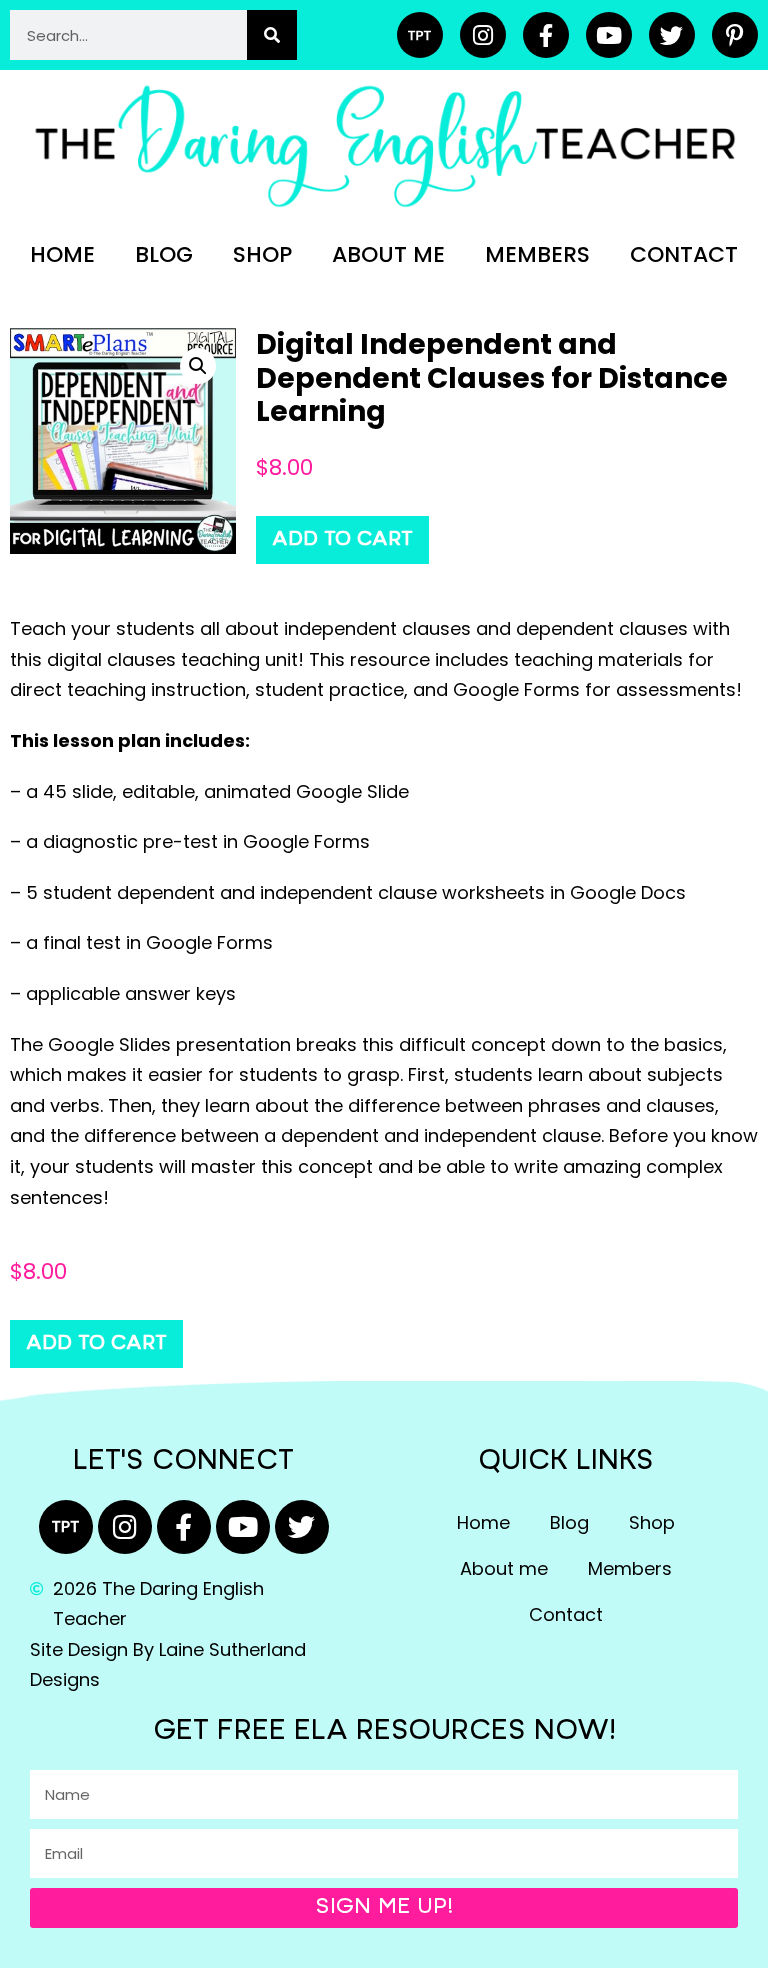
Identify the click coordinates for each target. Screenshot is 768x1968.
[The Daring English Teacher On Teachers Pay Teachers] (420, 35)
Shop (262, 254)
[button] (198, 366)
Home (62, 254)
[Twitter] (672, 35)
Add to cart (342, 540)
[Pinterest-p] (735, 35)
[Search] (272, 35)
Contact (684, 254)
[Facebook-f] (546, 35)
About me (388, 254)
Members (537, 254)
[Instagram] (483, 35)
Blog (164, 254)
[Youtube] (609, 35)
